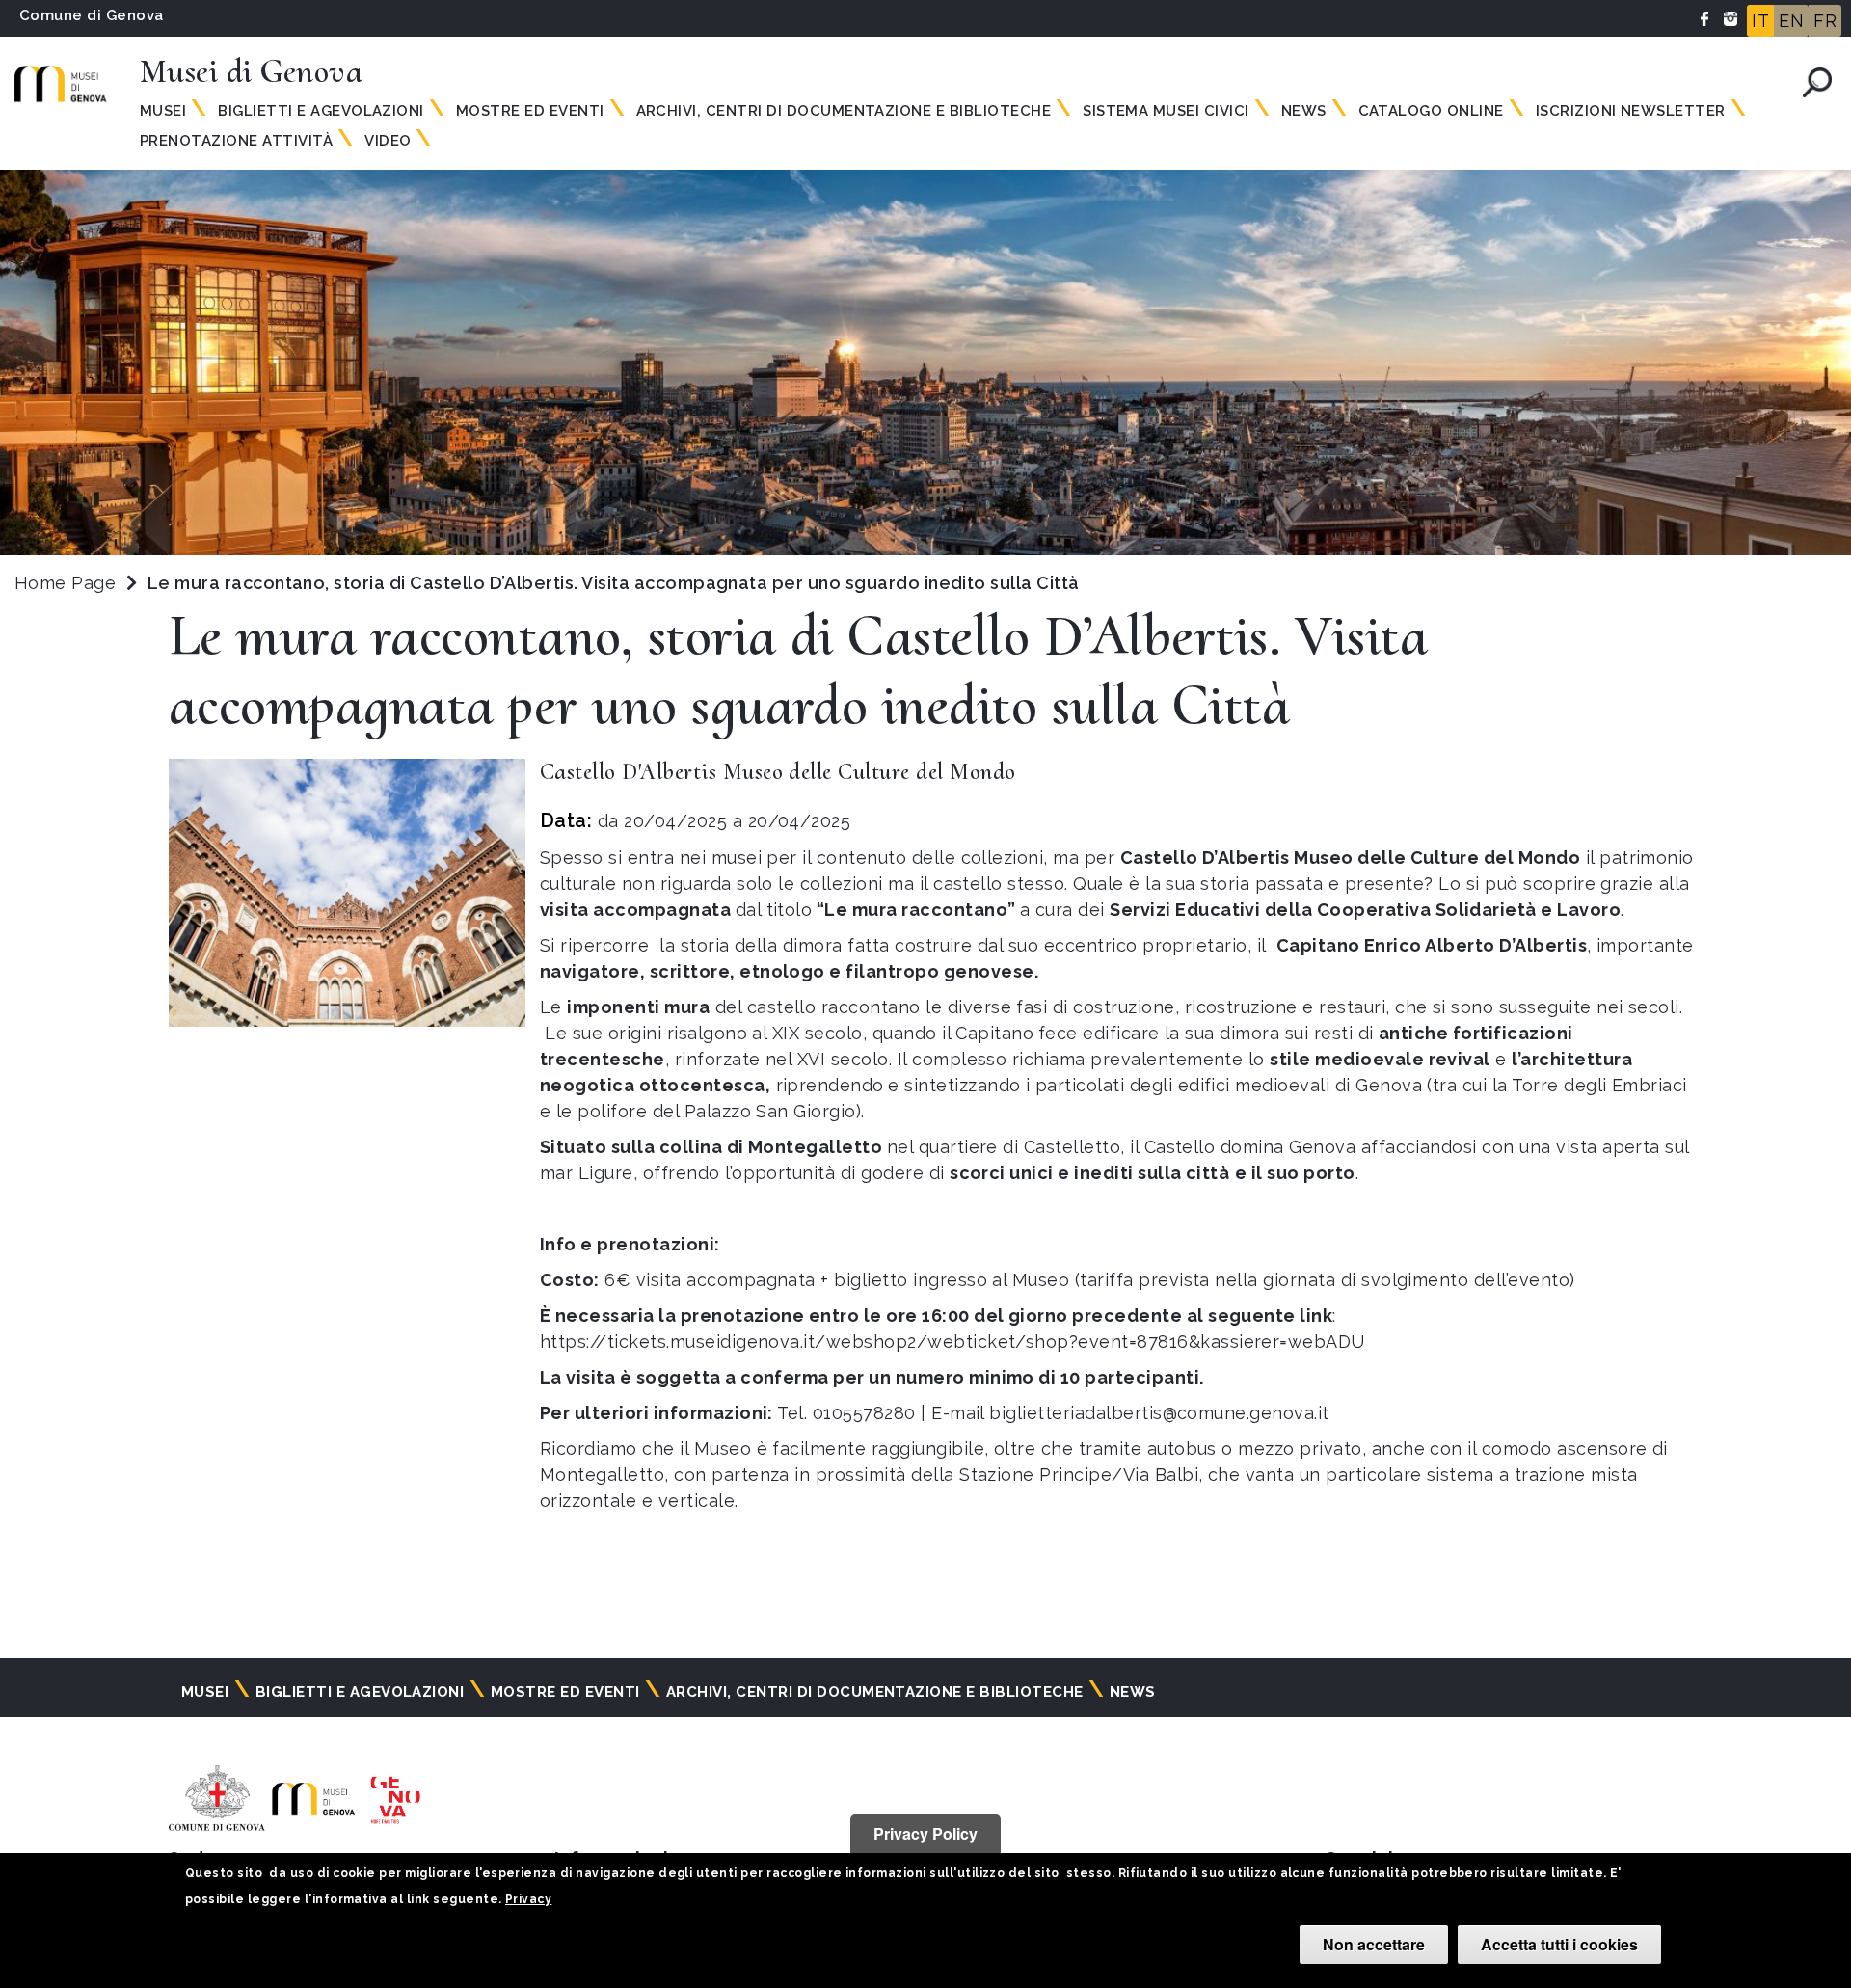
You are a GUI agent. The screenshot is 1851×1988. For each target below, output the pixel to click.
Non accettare (1374, 1944)
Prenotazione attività (236, 141)
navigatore (590, 971)
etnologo (782, 971)
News (1304, 111)
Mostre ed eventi (530, 111)
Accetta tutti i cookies (1559, 1944)
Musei (163, 111)
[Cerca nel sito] (1817, 82)
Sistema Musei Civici (1166, 111)
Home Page (65, 583)
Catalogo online (1431, 111)
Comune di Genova (92, 15)
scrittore (690, 971)
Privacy (528, 1899)
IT (1760, 21)
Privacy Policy (925, 1833)
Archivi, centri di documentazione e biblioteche (844, 111)
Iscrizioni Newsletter (1631, 111)
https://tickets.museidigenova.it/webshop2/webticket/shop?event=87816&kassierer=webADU (952, 1342)
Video (388, 141)
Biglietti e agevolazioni (321, 111)
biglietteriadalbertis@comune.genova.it (1159, 1413)
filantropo (892, 971)
